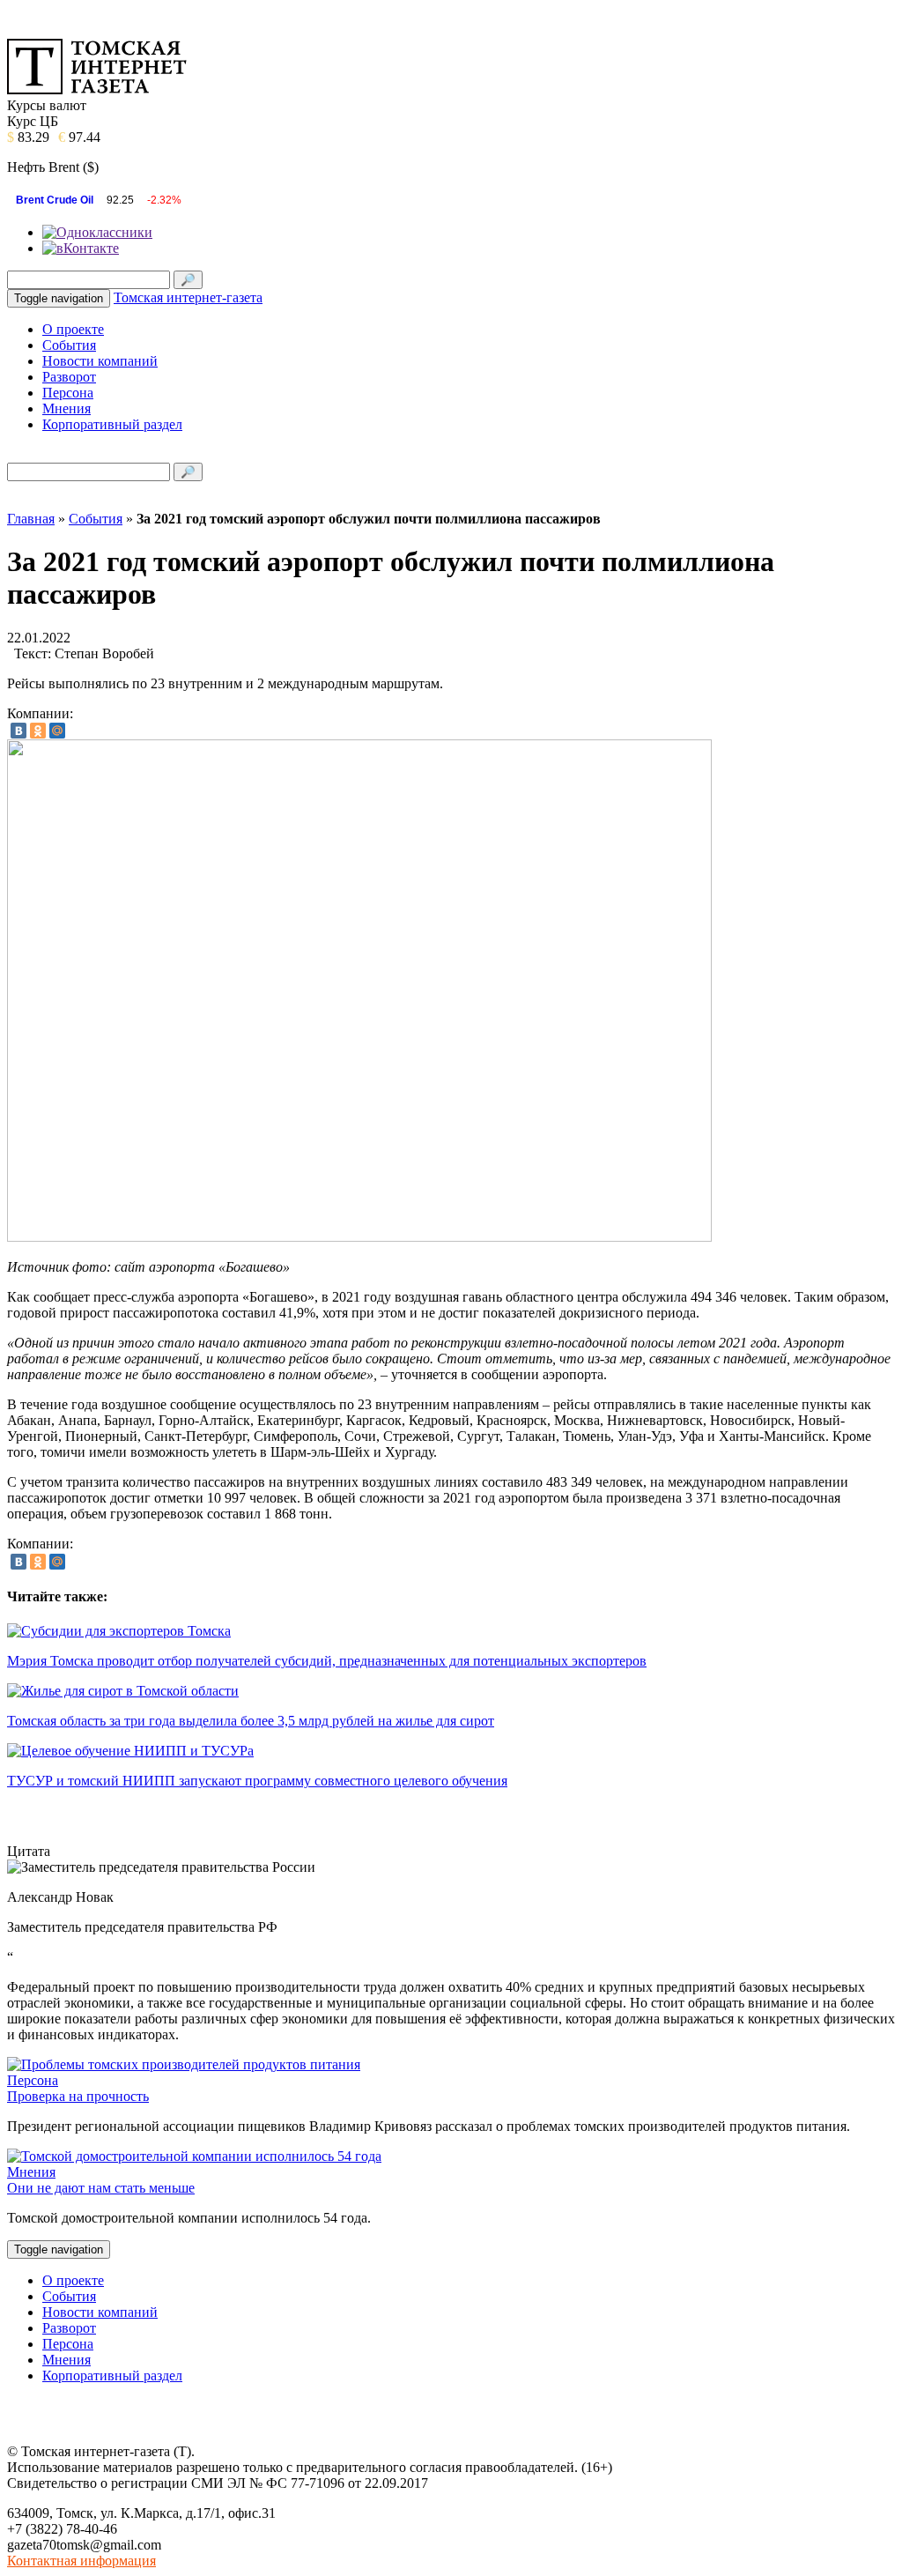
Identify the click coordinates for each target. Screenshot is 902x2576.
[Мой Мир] (57, 731)
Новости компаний (100, 361)
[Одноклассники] (38, 731)
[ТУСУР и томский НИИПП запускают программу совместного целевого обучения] (130, 1751)
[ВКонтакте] (18, 731)
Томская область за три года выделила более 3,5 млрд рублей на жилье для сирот (251, 1721)
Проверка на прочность (78, 2096)
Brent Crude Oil (55, 200)
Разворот (69, 377)
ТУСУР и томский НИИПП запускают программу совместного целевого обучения (257, 1781)
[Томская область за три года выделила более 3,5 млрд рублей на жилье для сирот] (123, 1691)
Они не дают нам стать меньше (101, 2188)
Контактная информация (81, 2561)
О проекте (73, 329)
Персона (68, 393)
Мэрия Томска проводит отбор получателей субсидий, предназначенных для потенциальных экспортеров (327, 1661)
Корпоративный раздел (112, 424)
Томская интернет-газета (188, 297)
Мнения (67, 408)
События (69, 345)
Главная (31, 519)
